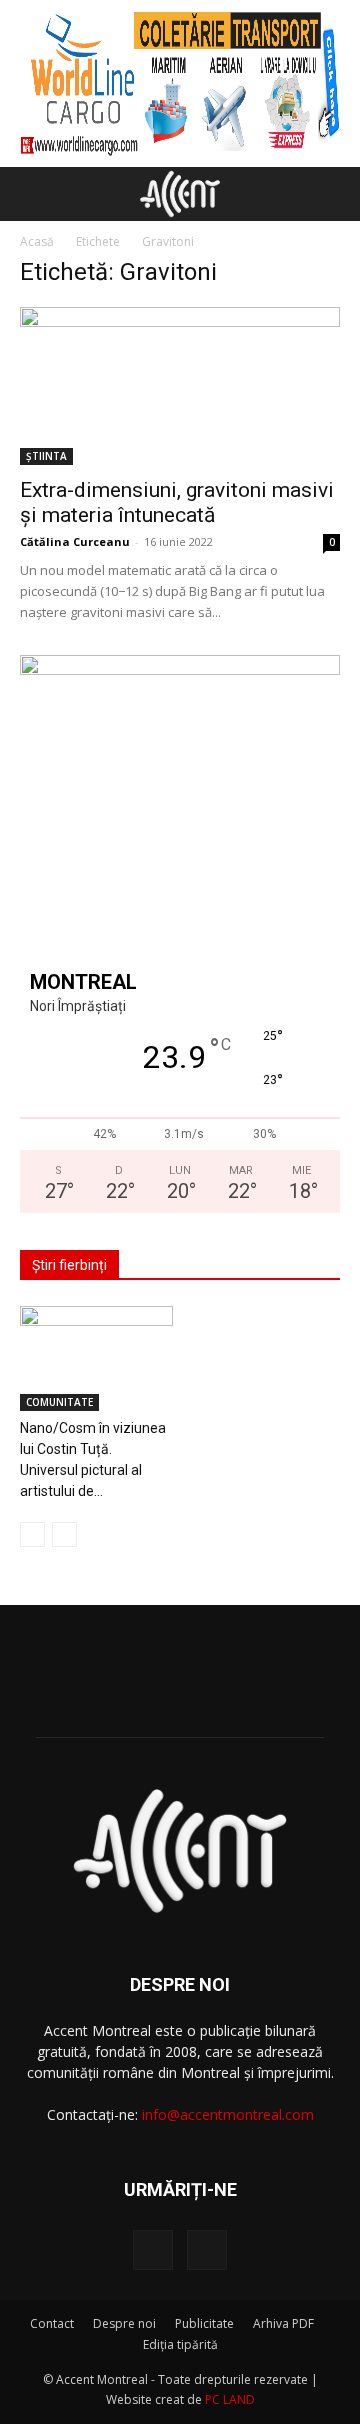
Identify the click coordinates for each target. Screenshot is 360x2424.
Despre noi (124, 2323)
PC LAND (230, 2399)
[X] (207, 2250)
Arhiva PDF (283, 2323)
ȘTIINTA (46, 456)
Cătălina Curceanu (75, 541)
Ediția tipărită (180, 2344)
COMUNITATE (59, 1402)
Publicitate (204, 2323)
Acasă (37, 241)
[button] (34, 194)
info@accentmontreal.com (228, 2114)
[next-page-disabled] (64, 1534)
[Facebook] (153, 2250)
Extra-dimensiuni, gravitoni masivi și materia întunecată (177, 502)
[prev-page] (32, 1534)
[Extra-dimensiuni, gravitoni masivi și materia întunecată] (180, 386)
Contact (52, 2323)
